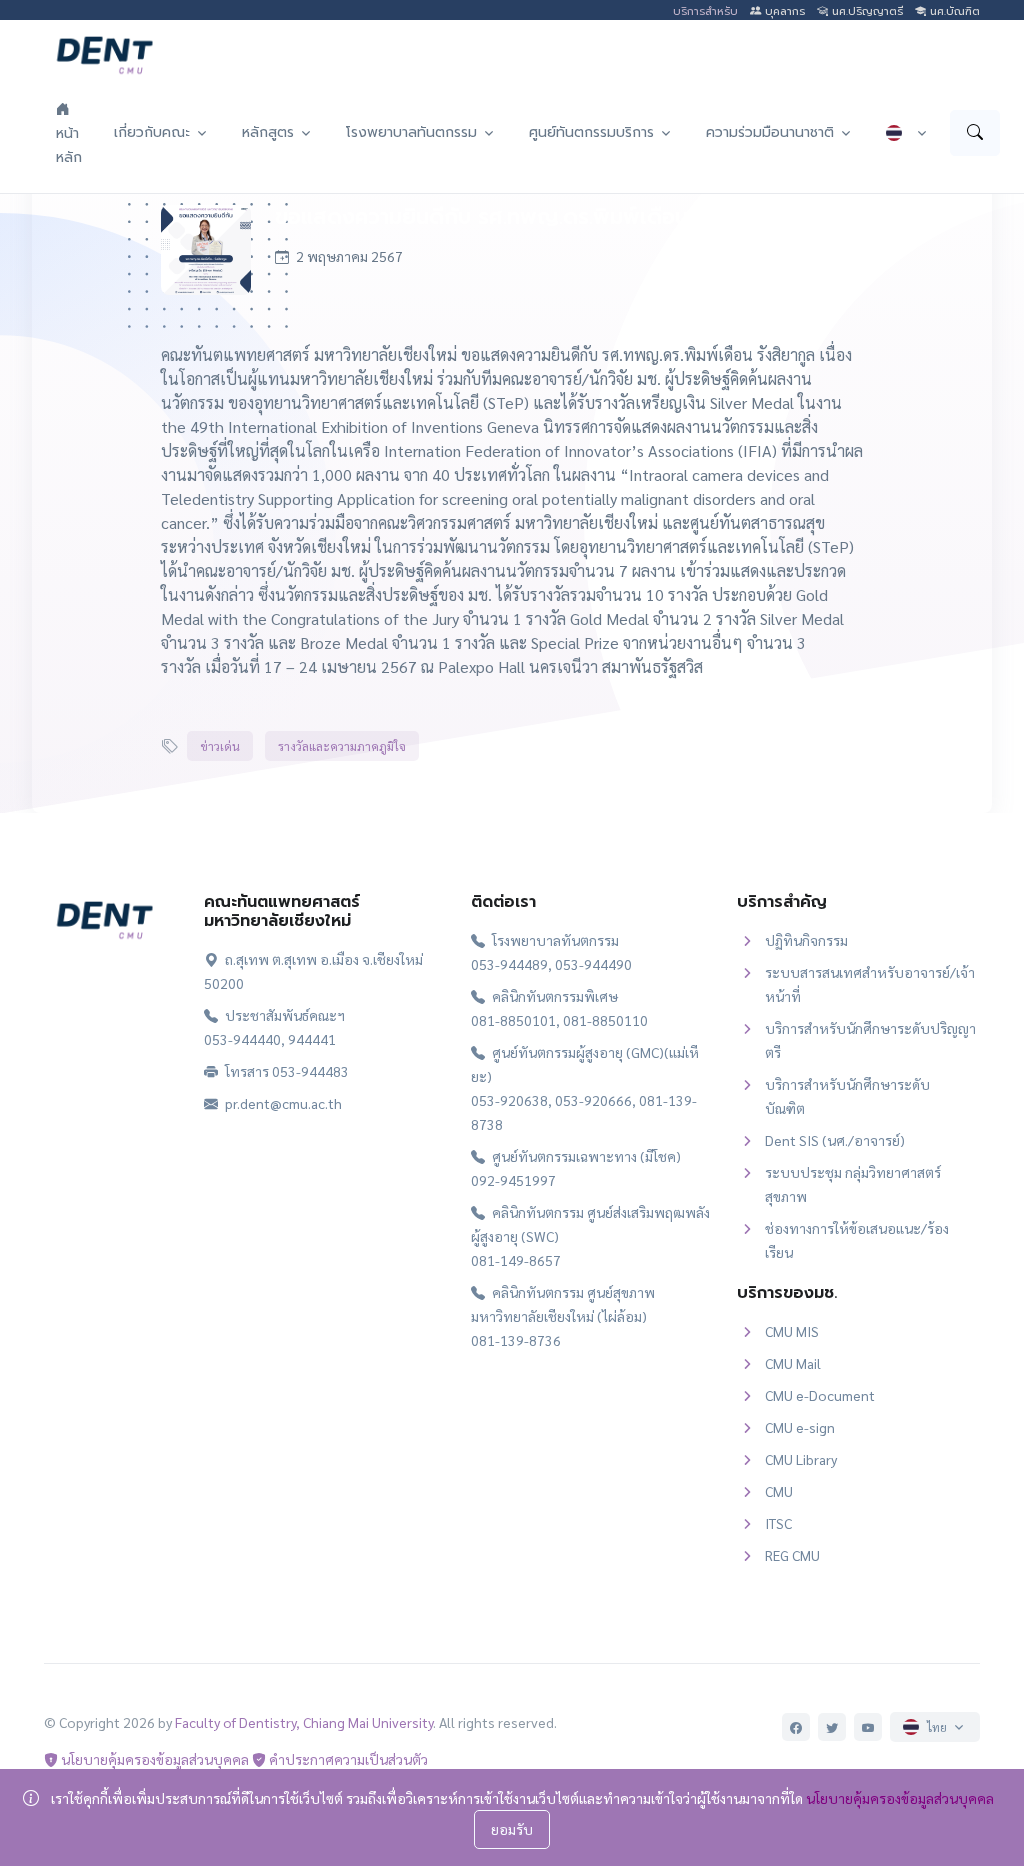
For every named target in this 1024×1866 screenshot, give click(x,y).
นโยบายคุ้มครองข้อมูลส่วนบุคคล (153, 1759)
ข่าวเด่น (220, 746)
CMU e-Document (820, 1395)
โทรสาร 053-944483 (285, 1071)
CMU (779, 1491)
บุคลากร (783, 11)
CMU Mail (793, 1363)
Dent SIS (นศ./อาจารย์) (835, 1140)
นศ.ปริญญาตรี (865, 11)
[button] (162, 132)
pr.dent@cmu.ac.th (282, 1103)
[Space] (104, 916)
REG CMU (792, 1555)
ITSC (778, 1523)
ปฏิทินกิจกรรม (806, 940)
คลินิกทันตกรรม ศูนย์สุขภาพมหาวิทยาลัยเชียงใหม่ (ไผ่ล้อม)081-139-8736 (563, 1316)
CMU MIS (792, 1331)
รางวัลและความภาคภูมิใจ (342, 746)
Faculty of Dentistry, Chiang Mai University (304, 1722)
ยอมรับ (512, 1829)
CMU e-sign (800, 1427)
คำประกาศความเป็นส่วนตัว (347, 1759)
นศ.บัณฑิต (953, 11)
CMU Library (801, 1459)
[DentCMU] (104, 54)
